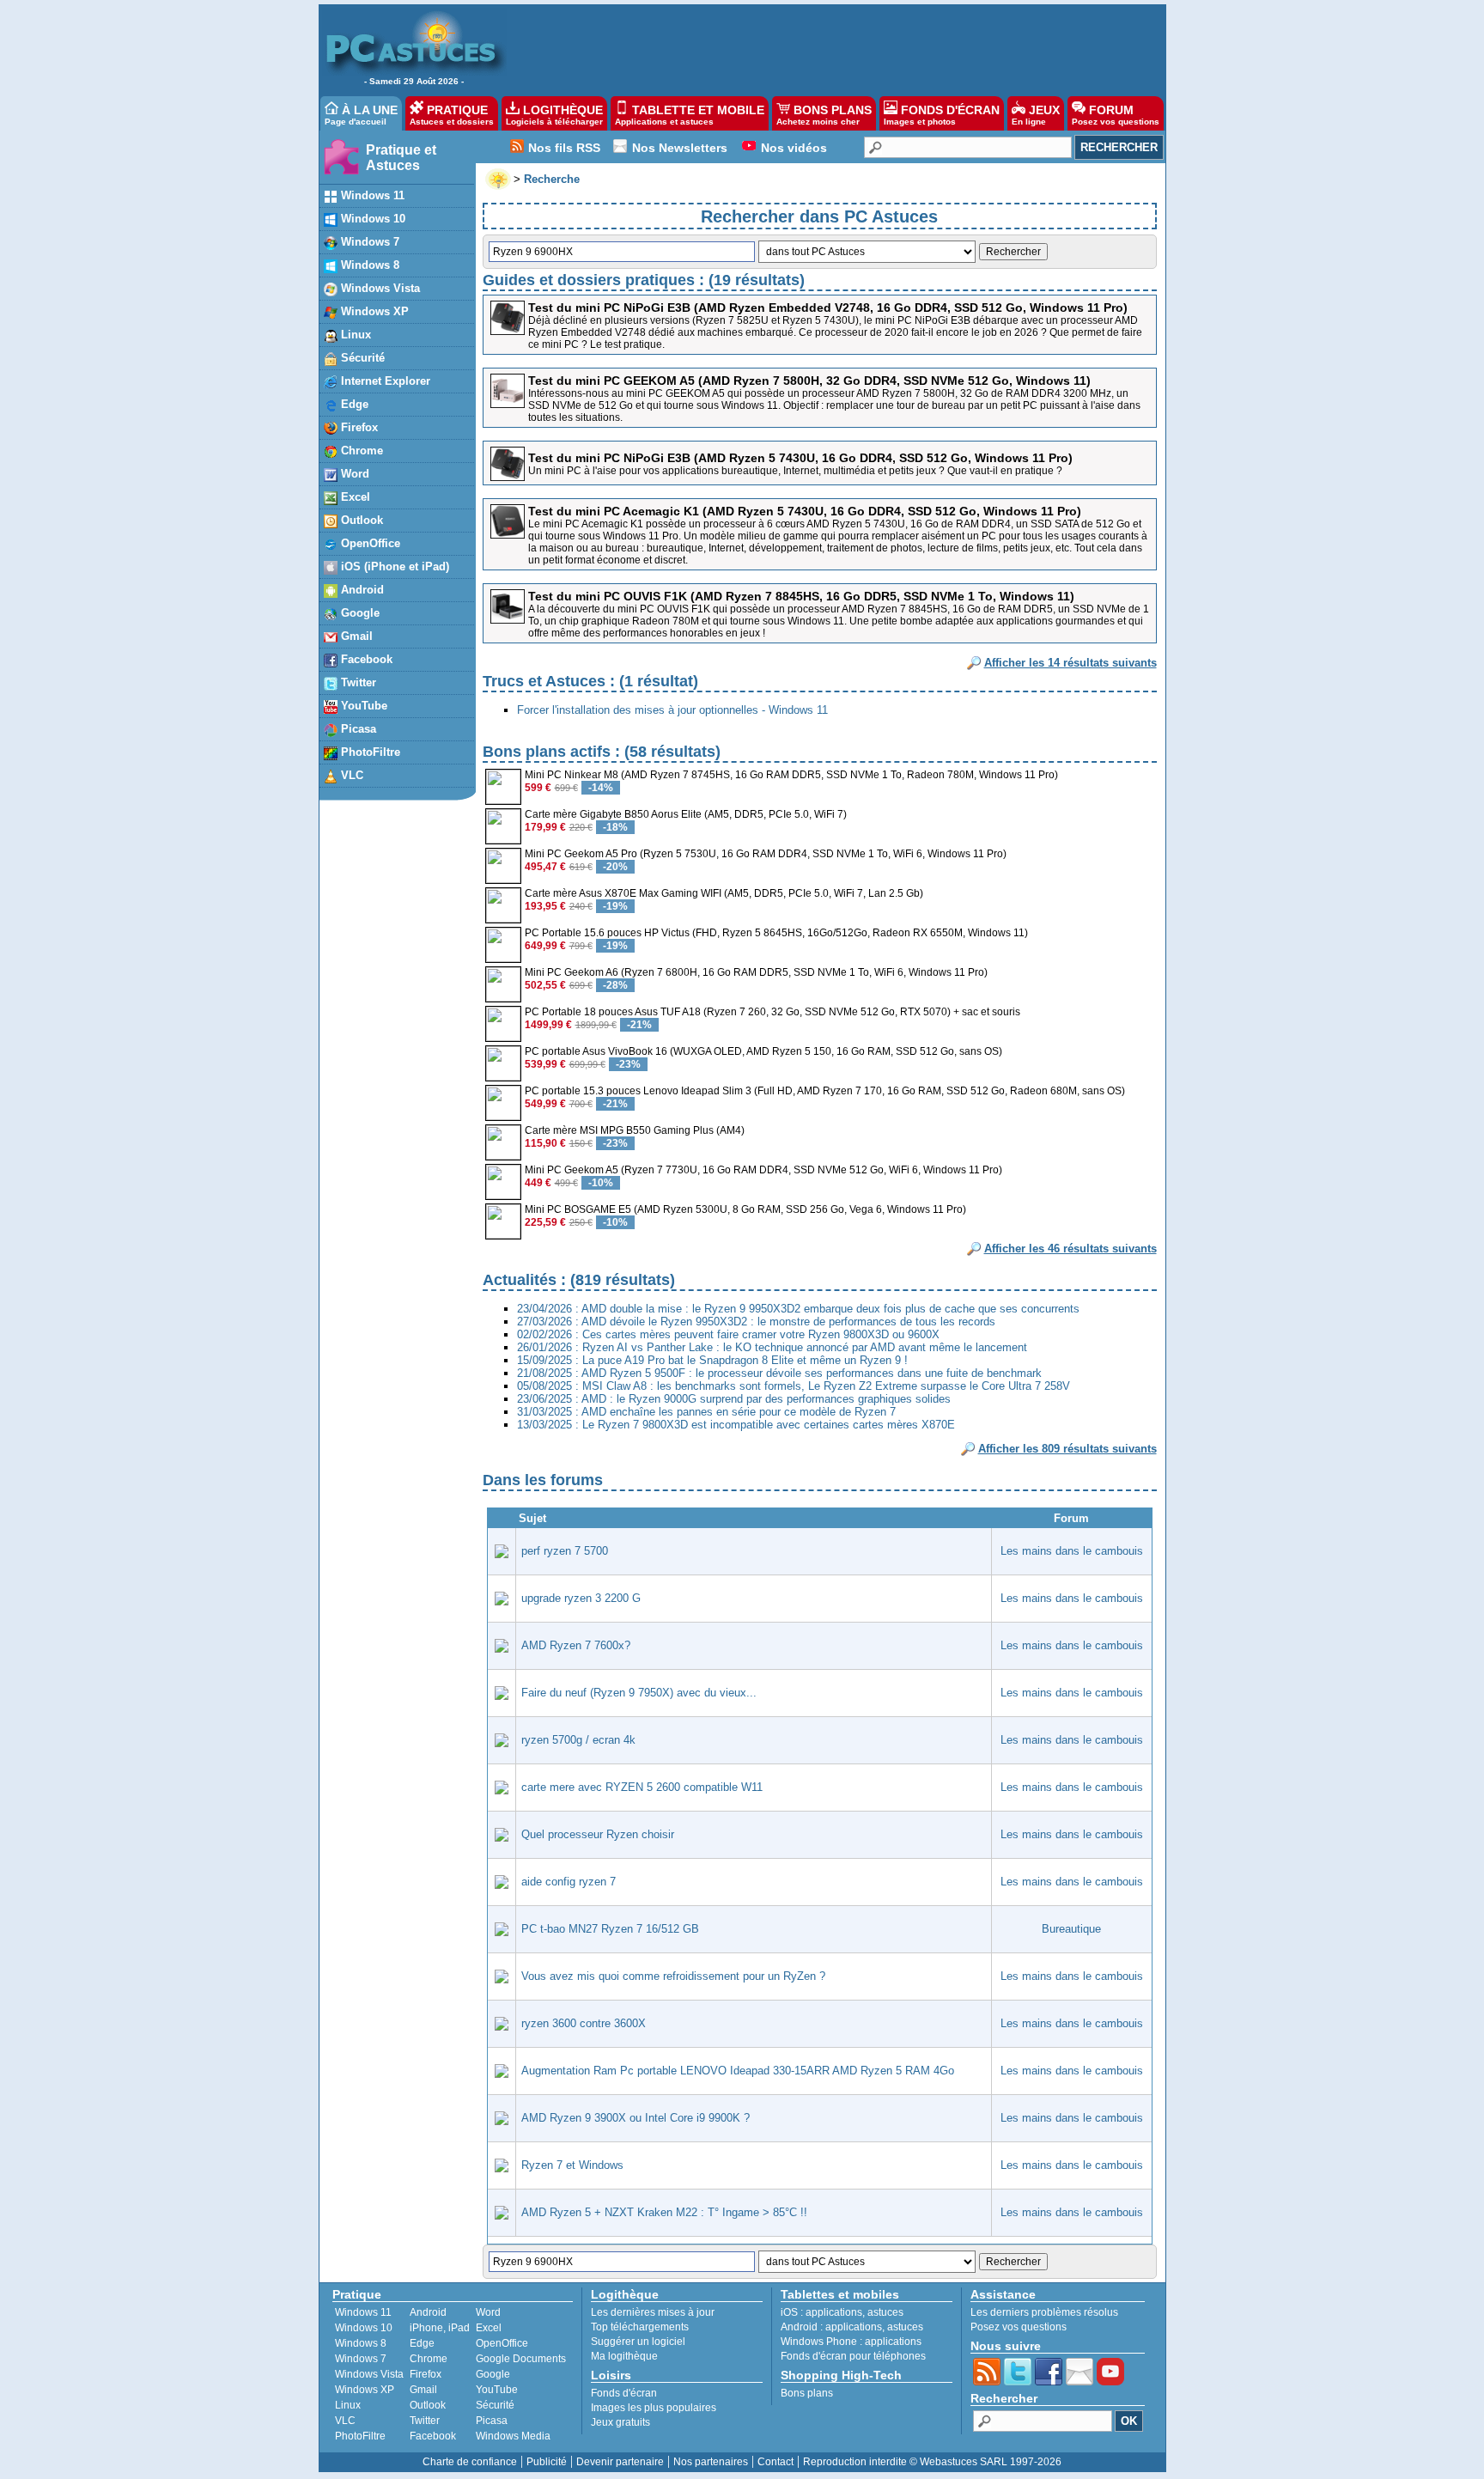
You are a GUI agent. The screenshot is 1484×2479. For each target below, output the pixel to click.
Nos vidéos (794, 148)
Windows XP (373, 311)
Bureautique (1071, 1929)
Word (353, 474)
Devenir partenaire (620, 2462)
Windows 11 (371, 195)
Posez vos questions (1019, 2327)
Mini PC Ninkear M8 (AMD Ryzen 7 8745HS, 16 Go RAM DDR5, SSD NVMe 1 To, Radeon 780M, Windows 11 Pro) (791, 775)
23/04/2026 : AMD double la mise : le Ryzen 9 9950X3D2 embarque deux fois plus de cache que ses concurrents (798, 1309)
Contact (775, 2462)
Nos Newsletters (680, 148)
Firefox (358, 427)
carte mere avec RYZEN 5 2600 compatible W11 (642, 1787)
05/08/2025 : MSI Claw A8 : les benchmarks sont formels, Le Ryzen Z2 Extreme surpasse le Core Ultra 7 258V (794, 1386)
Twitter (357, 682)
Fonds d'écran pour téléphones (853, 2356)
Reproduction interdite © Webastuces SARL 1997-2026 (932, 2462)
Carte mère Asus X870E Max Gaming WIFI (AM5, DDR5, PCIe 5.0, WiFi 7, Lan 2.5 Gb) (724, 893)
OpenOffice (369, 543)
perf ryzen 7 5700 (565, 1551)
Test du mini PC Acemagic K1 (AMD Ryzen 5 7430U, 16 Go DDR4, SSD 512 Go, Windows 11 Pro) (805, 511)
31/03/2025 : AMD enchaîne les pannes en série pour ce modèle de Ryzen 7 (706, 1412)
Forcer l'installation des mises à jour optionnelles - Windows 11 (672, 710)
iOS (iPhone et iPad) (393, 566)
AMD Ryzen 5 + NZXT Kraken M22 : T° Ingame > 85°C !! (664, 2212)
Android (361, 590)
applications (834, 2312)
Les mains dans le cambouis (1072, 1551)
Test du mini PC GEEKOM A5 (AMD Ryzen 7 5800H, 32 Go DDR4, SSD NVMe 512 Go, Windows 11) (809, 381)
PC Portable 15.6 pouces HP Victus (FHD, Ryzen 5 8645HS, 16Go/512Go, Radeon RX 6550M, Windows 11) (776, 933)
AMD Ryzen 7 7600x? (576, 1645)
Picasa (357, 729)
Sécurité (361, 358)
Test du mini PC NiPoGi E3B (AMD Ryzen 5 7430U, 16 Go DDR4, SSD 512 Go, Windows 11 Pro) (800, 458)
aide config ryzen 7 (569, 1882)
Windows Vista (379, 288)
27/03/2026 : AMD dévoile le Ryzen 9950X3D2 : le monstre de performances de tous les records (756, 1322)
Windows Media (513, 2436)
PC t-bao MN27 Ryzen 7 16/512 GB (610, 1929)
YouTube (362, 706)
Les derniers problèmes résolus (1044, 2312)
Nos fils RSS (564, 148)
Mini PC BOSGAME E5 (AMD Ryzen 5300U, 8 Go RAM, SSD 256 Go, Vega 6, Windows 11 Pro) (745, 1209)
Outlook (360, 520)
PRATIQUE (452, 115)
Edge (353, 404)
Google (359, 613)
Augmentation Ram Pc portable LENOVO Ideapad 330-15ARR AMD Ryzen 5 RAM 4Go (738, 2071)
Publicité (547, 2462)
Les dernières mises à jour (653, 2312)
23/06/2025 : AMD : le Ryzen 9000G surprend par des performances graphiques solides (734, 1399)
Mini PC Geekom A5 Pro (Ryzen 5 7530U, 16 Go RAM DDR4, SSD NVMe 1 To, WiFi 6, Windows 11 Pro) (766, 854)
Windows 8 (368, 265)
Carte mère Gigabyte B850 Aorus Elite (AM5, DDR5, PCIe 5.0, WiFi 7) (686, 814)
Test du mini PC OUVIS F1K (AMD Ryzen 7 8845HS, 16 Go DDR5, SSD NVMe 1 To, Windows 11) (801, 596)
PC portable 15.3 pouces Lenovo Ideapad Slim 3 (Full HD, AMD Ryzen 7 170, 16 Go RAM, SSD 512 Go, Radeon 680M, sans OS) (825, 1091)
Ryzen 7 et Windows (572, 2165)
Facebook (365, 659)
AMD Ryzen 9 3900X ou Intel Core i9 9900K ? (636, 2118)
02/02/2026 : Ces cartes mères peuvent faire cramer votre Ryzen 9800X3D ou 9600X (728, 1334)
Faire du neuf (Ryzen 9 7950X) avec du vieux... (639, 1693)
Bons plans (807, 2393)
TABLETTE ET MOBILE (690, 115)
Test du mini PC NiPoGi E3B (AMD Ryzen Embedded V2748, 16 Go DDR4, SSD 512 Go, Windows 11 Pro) (828, 308)
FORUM (1116, 115)
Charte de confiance (470, 2462)
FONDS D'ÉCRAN (942, 115)
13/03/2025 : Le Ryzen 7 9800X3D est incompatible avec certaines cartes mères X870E (736, 1425)
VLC (350, 775)
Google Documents (521, 2359)
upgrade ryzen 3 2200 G (581, 1598)
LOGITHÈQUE (554, 115)
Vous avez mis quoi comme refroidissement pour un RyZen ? (673, 1976)
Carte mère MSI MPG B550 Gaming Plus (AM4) (635, 1130)
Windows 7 (368, 242)
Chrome (360, 451)
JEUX (1036, 115)
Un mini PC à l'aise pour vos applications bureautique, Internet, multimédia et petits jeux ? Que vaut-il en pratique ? (795, 471)
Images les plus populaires (654, 2408)
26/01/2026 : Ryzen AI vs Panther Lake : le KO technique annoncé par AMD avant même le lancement (772, 1347)
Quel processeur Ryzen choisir (598, 1834)
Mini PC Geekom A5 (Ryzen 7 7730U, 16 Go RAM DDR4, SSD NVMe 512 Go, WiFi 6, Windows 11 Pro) (763, 1170)
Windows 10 (371, 219)
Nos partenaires (711, 2462)
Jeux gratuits (620, 2422)
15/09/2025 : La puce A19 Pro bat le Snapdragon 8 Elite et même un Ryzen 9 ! (712, 1360)
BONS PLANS (824, 115)
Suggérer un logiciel (638, 2342)
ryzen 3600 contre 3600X (584, 2023)
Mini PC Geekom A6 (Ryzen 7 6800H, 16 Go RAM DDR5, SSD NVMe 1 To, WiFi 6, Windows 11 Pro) (756, 972)
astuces (885, 2312)
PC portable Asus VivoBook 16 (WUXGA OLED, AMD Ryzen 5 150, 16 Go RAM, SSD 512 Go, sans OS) (763, 1051)
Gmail (355, 636)
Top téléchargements (640, 2327)
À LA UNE (361, 115)
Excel (354, 497)
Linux (354, 335)
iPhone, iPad (440, 2328)
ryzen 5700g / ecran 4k (578, 1740)
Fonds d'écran (624, 2393)
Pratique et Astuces (401, 158)
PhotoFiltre (369, 752)
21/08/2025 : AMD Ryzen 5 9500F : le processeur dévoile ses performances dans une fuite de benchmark (779, 1373)
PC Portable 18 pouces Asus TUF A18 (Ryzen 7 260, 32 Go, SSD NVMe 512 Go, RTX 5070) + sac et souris (772, 1012)
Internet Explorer (384, 381)
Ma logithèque (624, 2356)
